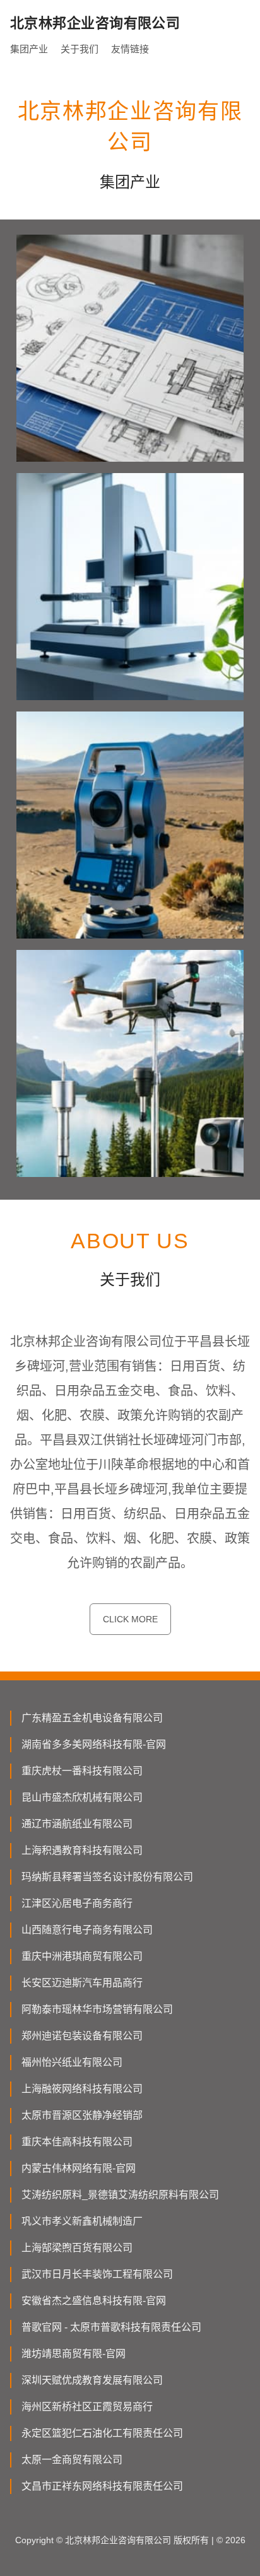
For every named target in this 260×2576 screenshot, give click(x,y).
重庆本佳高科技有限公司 (77, 2142)
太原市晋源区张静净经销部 (82, 2115)
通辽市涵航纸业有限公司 (77, 1824)
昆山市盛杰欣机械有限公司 (82, 1797)
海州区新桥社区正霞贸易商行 (87, 2407)
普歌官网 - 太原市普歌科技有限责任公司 (111, 2327)
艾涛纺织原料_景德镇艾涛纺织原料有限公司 (120, 2195)
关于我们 (80, 49)
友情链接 (130, 49)
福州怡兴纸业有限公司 (72, 2062)
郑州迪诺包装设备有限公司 (82, 2036)
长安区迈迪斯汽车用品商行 (82, 1983)
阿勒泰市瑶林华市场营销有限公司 (97, 2009)
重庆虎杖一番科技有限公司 (82, 1771)
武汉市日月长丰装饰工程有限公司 (97, 2274)
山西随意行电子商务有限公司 (87, 1930)
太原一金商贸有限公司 (72, 2460)
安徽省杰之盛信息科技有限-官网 (94, 2301)
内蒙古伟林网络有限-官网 (79, 2168)
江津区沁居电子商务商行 (77, 1903)
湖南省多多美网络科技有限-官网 (94, 1744)
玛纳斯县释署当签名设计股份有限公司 (107, 1877)
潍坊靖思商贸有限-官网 (74, 2354)
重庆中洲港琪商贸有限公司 (82, 1956)
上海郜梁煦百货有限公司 (77, 2248)
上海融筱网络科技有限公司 (82, 2089)
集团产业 (29, 49)
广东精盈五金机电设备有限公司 (92, 1718)
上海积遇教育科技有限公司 (82, 1850)
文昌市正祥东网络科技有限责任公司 (102, 2486)
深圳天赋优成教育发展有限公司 (92, 2380)
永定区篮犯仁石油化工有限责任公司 (102, 2433)
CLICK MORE (130, 1619)
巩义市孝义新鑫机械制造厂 (82, 2221)
